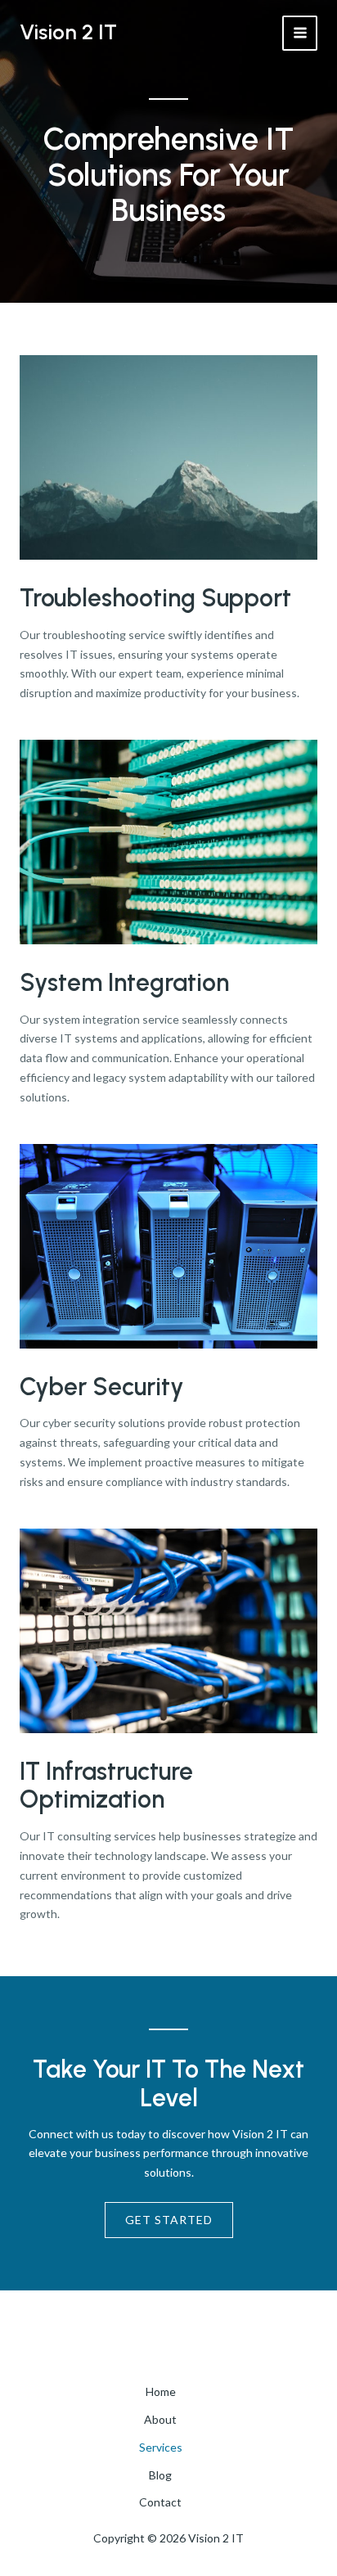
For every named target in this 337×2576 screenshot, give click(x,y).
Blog (160, 2475)
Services (161, 2447)
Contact (160, 2502)
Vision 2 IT (68, 32)
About (160, 2419)
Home (161, 2391)
